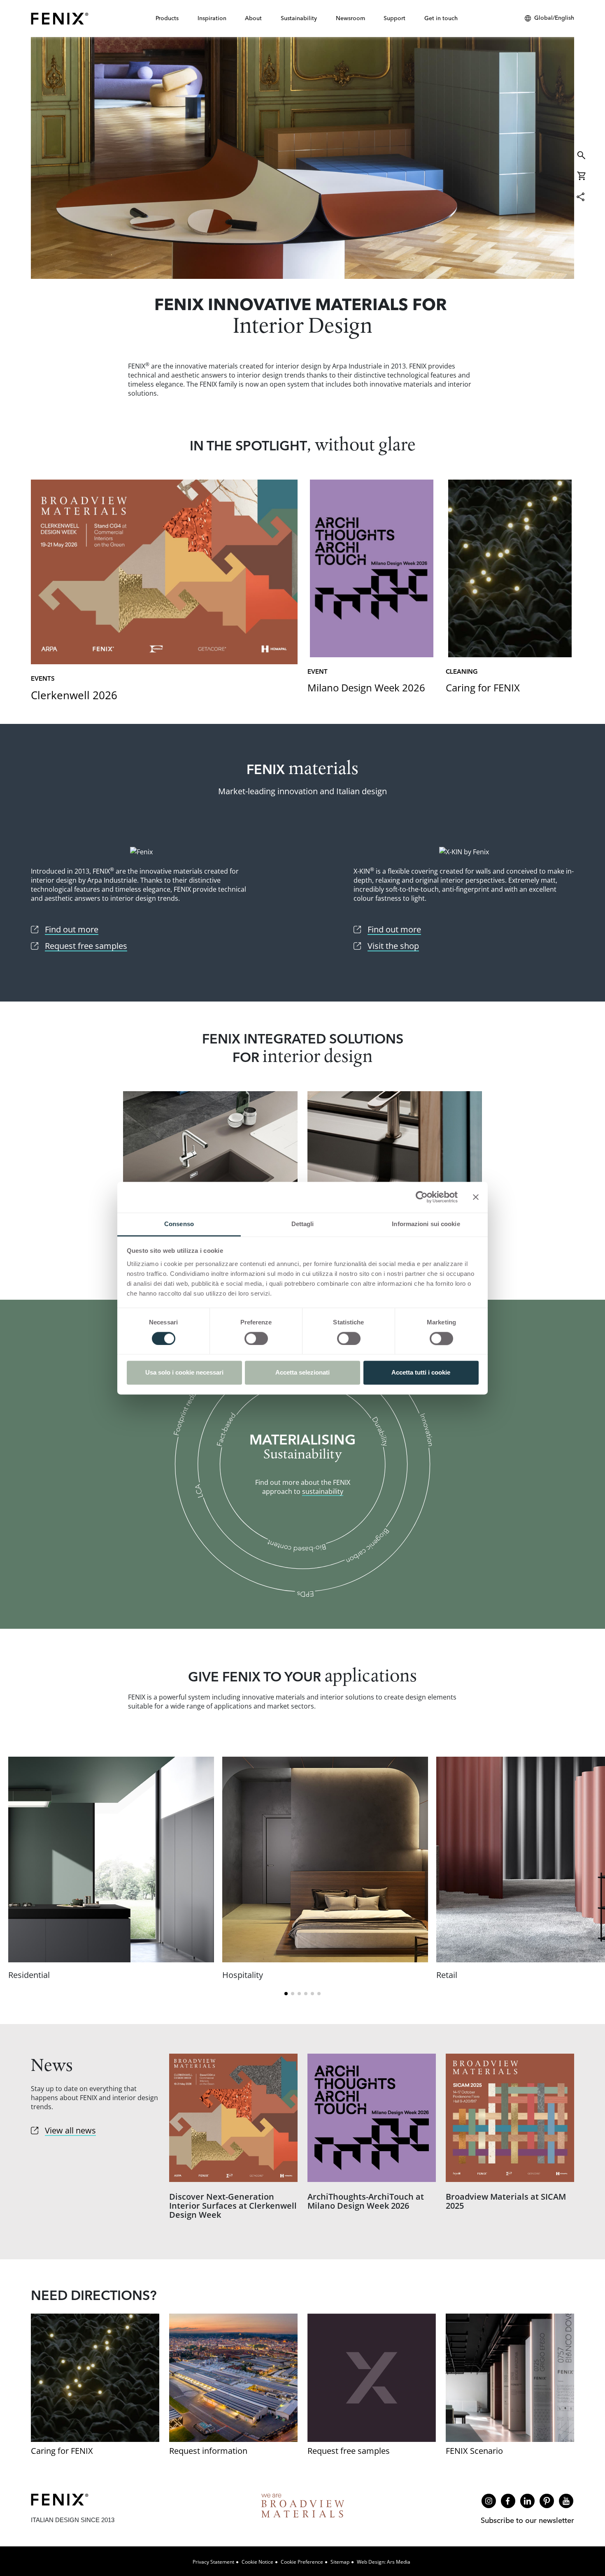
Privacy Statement (213, 2562)
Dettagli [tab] (303, 1224)
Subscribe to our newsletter (527, 2520)
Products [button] (167, 18)
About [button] (253, 18)
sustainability (323, 1491)
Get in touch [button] (441, 18)
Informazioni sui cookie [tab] (426, 1224)
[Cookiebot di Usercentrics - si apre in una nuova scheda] (422, 1197)
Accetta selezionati (302, 1373)
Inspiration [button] (212, 18)
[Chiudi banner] (476, 1197)
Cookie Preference (302, 2562)
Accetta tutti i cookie (421, 1373)
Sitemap (340, 2562)
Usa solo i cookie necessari (184, 1373)
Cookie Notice (257, 2562)
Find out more (302, 158)
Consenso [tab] (179, 1224)
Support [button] (394, 18)
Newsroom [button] (350, 18)
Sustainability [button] (299, 18)
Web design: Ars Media (384, 2562)
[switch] (256, 1338)
